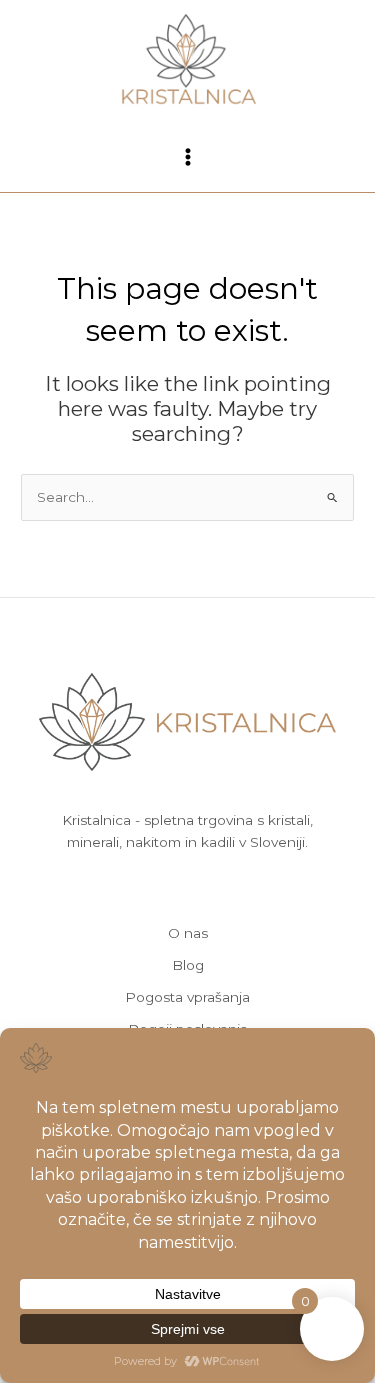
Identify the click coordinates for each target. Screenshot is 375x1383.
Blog (188, 965)
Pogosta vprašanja (187, 997)
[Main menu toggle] (187, 156)
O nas (188, 933)
